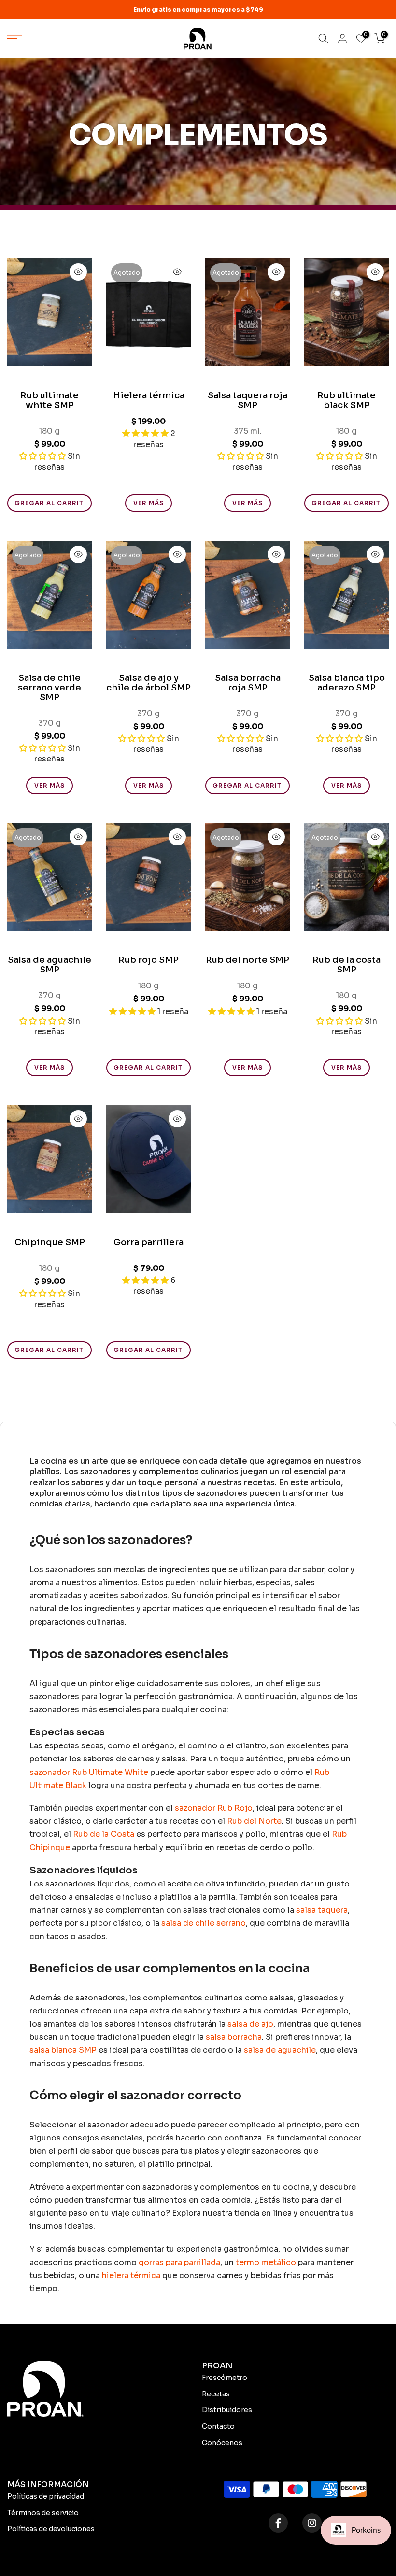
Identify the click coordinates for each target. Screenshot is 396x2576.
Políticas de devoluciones (51, 2529)
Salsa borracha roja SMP (248, 683)
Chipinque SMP (50, 1242)
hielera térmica (131, 2275)
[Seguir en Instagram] (312, 2523)
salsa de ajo (249, 2024)
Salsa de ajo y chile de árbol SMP (148, 683)
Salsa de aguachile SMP (49, 965)
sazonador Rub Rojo (214, 1808)
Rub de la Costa (103, 1834)
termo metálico (265, 2262)
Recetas (216, 2394)
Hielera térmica (149, 395)
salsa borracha (233, 2037)
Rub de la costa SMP (346, 965)
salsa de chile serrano (203, 1923)
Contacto (218, 2426)
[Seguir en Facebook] (278, 2523)
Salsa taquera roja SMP (247, 400)
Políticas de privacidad (46, 2496)
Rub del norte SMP (247, 960)
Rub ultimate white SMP (49, 400)
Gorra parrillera (148, 1242)
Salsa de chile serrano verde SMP (49, 688)
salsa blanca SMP (63, 2050)
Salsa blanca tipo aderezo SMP (347, 683)
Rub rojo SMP (148, 960)
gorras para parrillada (178, 2262)
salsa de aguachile (279, 2050)
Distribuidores (227, 2410)
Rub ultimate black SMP (346, 400)
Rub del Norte (253, 1821)
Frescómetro (225, 2378)
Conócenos (222, 2443)
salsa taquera (321, 1910)
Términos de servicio (43, 2513)
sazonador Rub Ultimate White (89, 1772)
